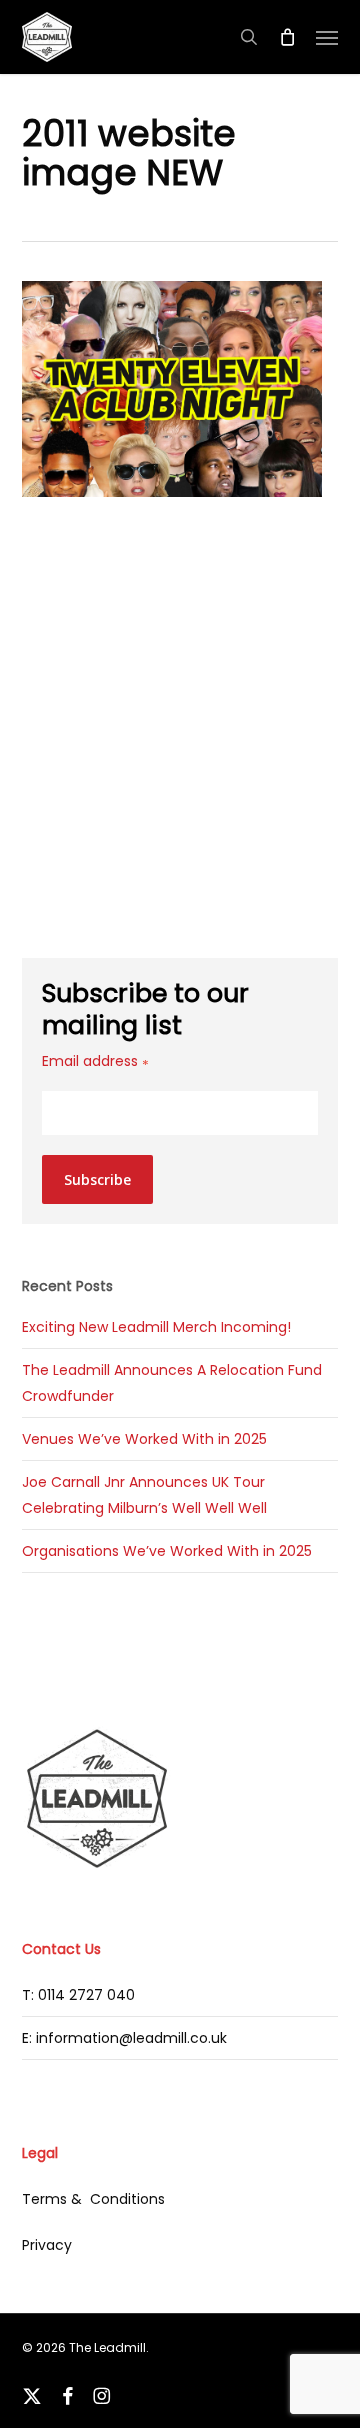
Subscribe (97, 1179)
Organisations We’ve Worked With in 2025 (167, 1551)
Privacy (47, 2245)
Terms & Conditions (93, 2199)
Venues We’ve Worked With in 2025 (144, 1439)
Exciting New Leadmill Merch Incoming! (156, 1327)
